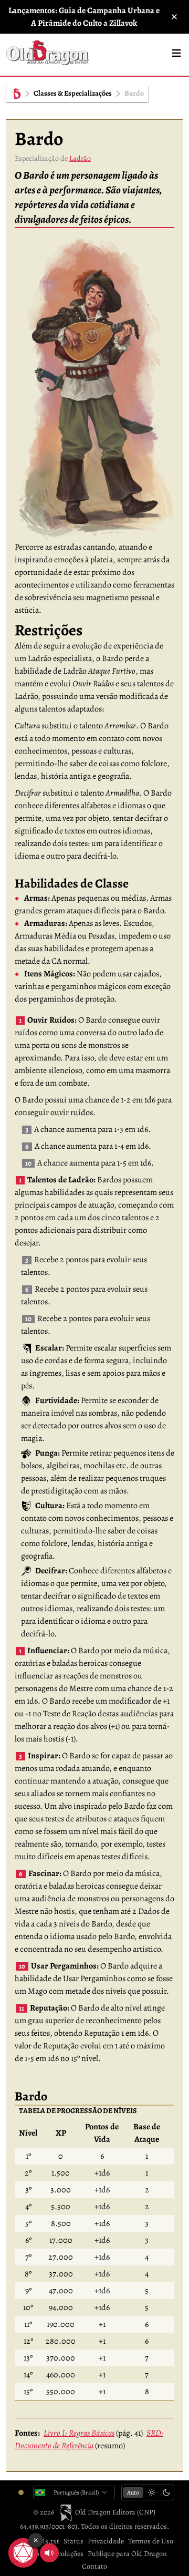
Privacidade (106, 2541)
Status (73, 2541)
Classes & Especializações (73, 93)
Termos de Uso (151, 2541)
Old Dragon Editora (106, 2512)
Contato (94, 2566)
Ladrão (80, 158)
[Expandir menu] (176, 53)
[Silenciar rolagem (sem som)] (49, 2553)
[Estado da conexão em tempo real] (21, 2492)
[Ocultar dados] (36, 2540)
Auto (133, 2492)
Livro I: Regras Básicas (79, 2433)
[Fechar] (174, 17)
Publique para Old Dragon (127, 2554)
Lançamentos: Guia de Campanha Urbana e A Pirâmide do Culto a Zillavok (84, 17)
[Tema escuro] (166, 2492)
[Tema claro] (152, 2492)
